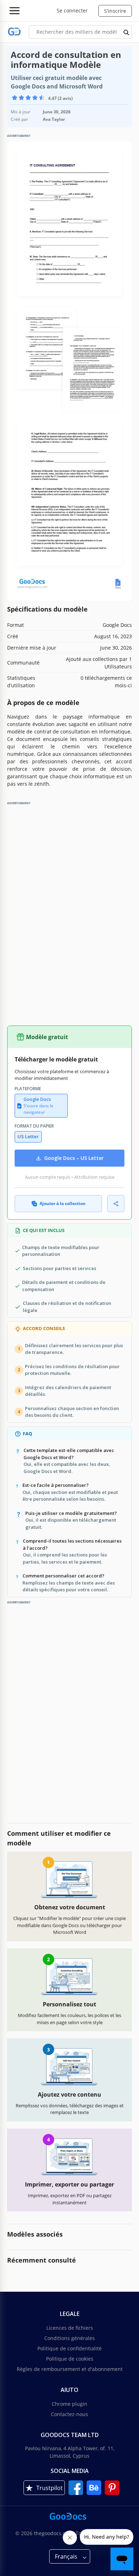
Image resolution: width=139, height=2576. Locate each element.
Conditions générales (69, 2338)
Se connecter (72, 10)
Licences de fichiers (70, 2328)
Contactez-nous (69, 2414)
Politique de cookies (70, 2359)
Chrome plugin (69, 2404)
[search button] (127, 32)
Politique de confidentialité (69, 2348)
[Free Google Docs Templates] (14, 32)
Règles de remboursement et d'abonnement (70, 2369)
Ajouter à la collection (63, 1203)
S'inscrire (115, 11)
